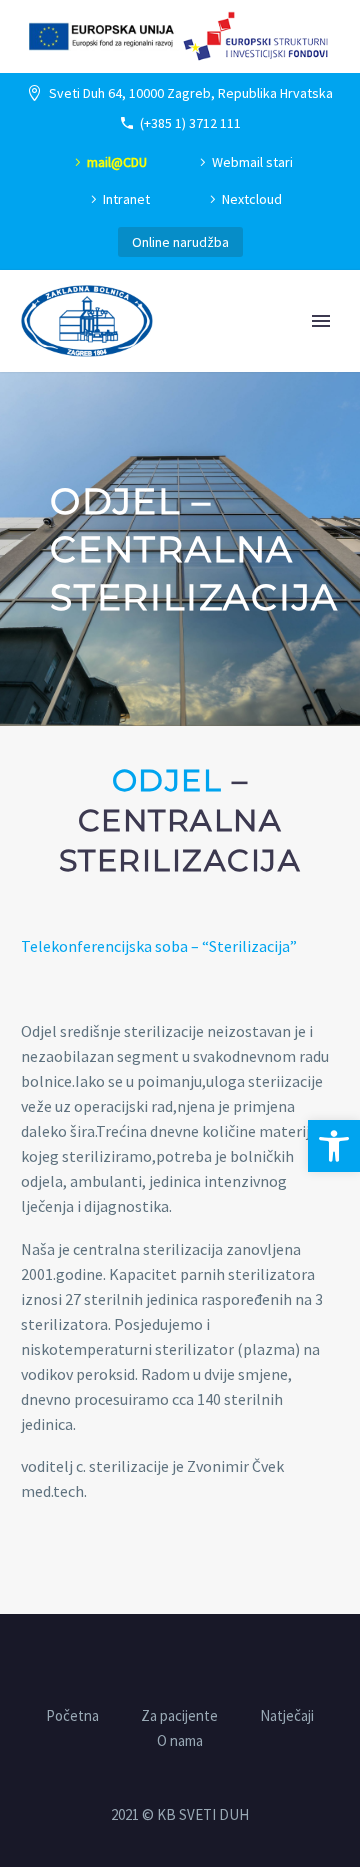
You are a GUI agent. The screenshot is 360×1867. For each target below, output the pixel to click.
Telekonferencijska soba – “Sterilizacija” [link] (159, 946)
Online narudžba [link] (180, 242)
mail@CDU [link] (117, 162)
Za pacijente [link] (179, 1716)
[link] (334, 1146)
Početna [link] (72, 1716)
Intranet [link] (126, 199)
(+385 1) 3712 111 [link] (190, 123)
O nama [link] (180, 1741)
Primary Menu (321, 321)
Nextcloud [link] (252, 199)
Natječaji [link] (287, 1716)
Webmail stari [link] (252, 162)
